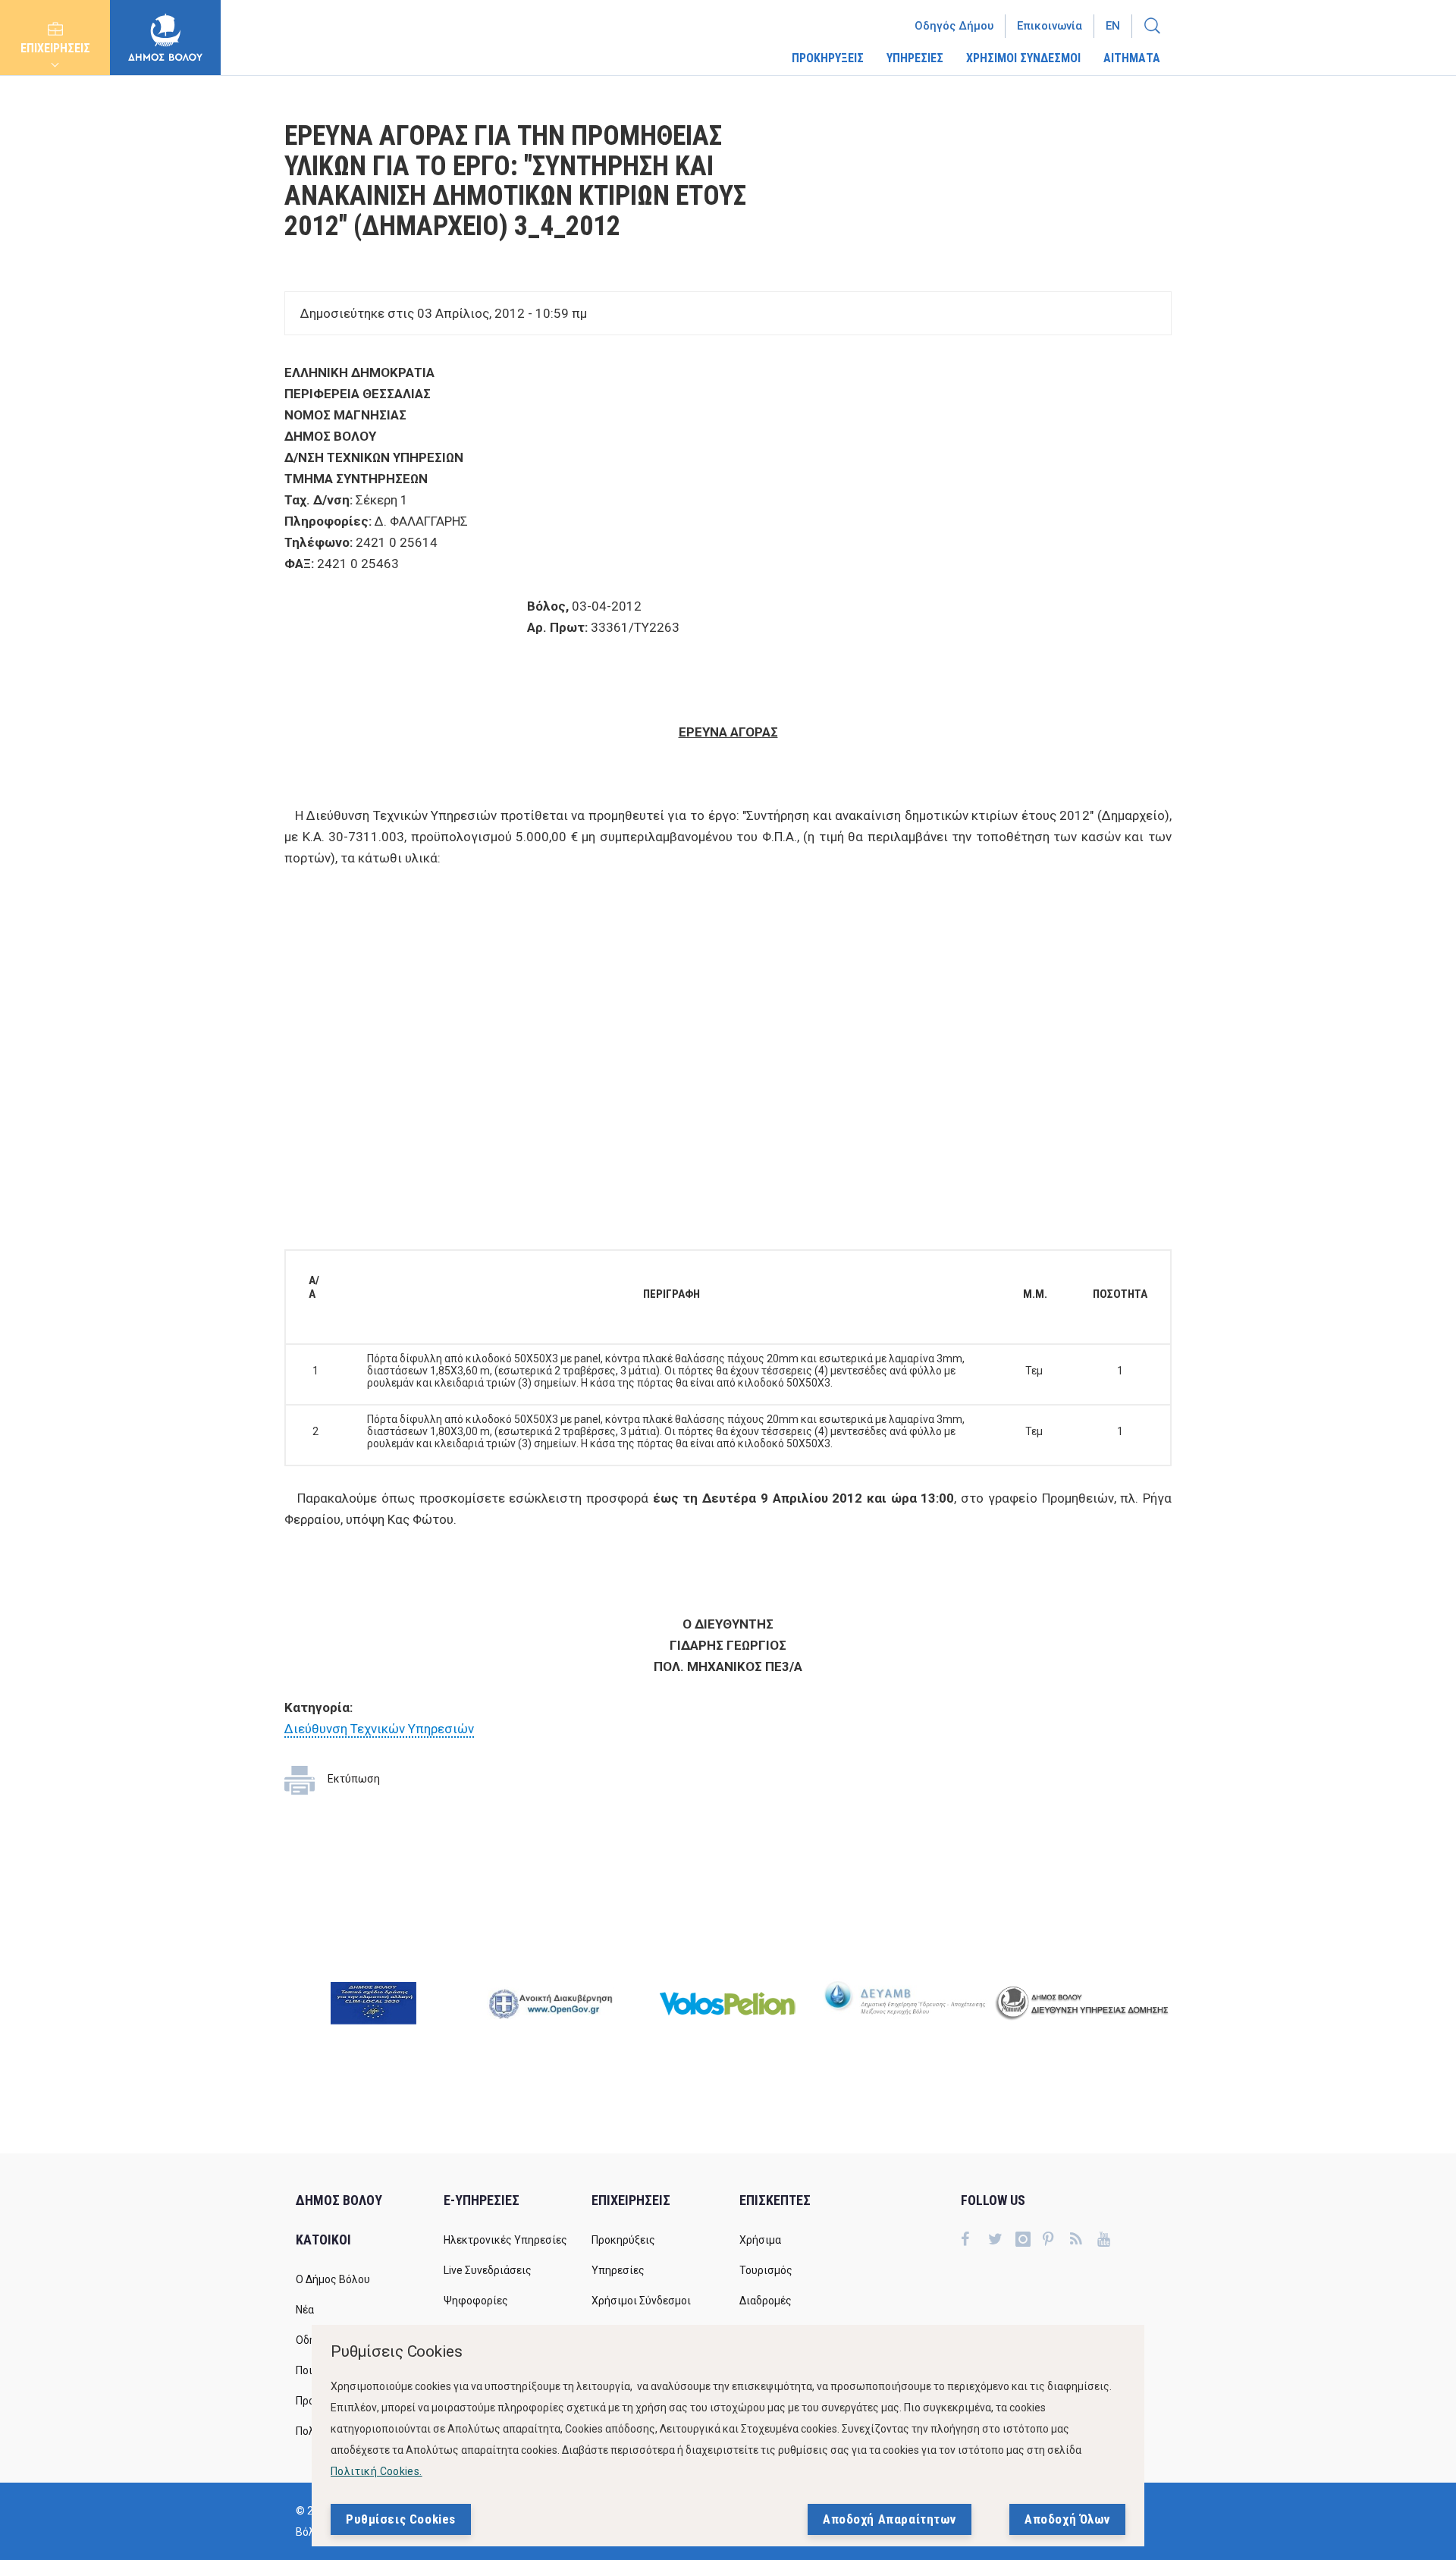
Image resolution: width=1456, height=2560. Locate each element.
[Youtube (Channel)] (1111, 2241)
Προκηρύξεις (623, 2240)
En (1113, 26)
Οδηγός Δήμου (954, 26)
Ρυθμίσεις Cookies (401, 2519)
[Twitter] (1002, 2241)
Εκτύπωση (354, 1779)
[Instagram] (1029, 2241)
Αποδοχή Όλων (1067, 2519)
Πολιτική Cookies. (377, 2471)
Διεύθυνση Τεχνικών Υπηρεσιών (379, 1729)
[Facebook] (974, 2241)
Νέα (305, 2310)
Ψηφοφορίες (476, 2301)
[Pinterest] (1056, 2241)
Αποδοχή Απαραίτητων (890, 2519)
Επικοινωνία (1050, 26)
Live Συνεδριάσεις (488, 2270)
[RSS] (1084, 2241)
